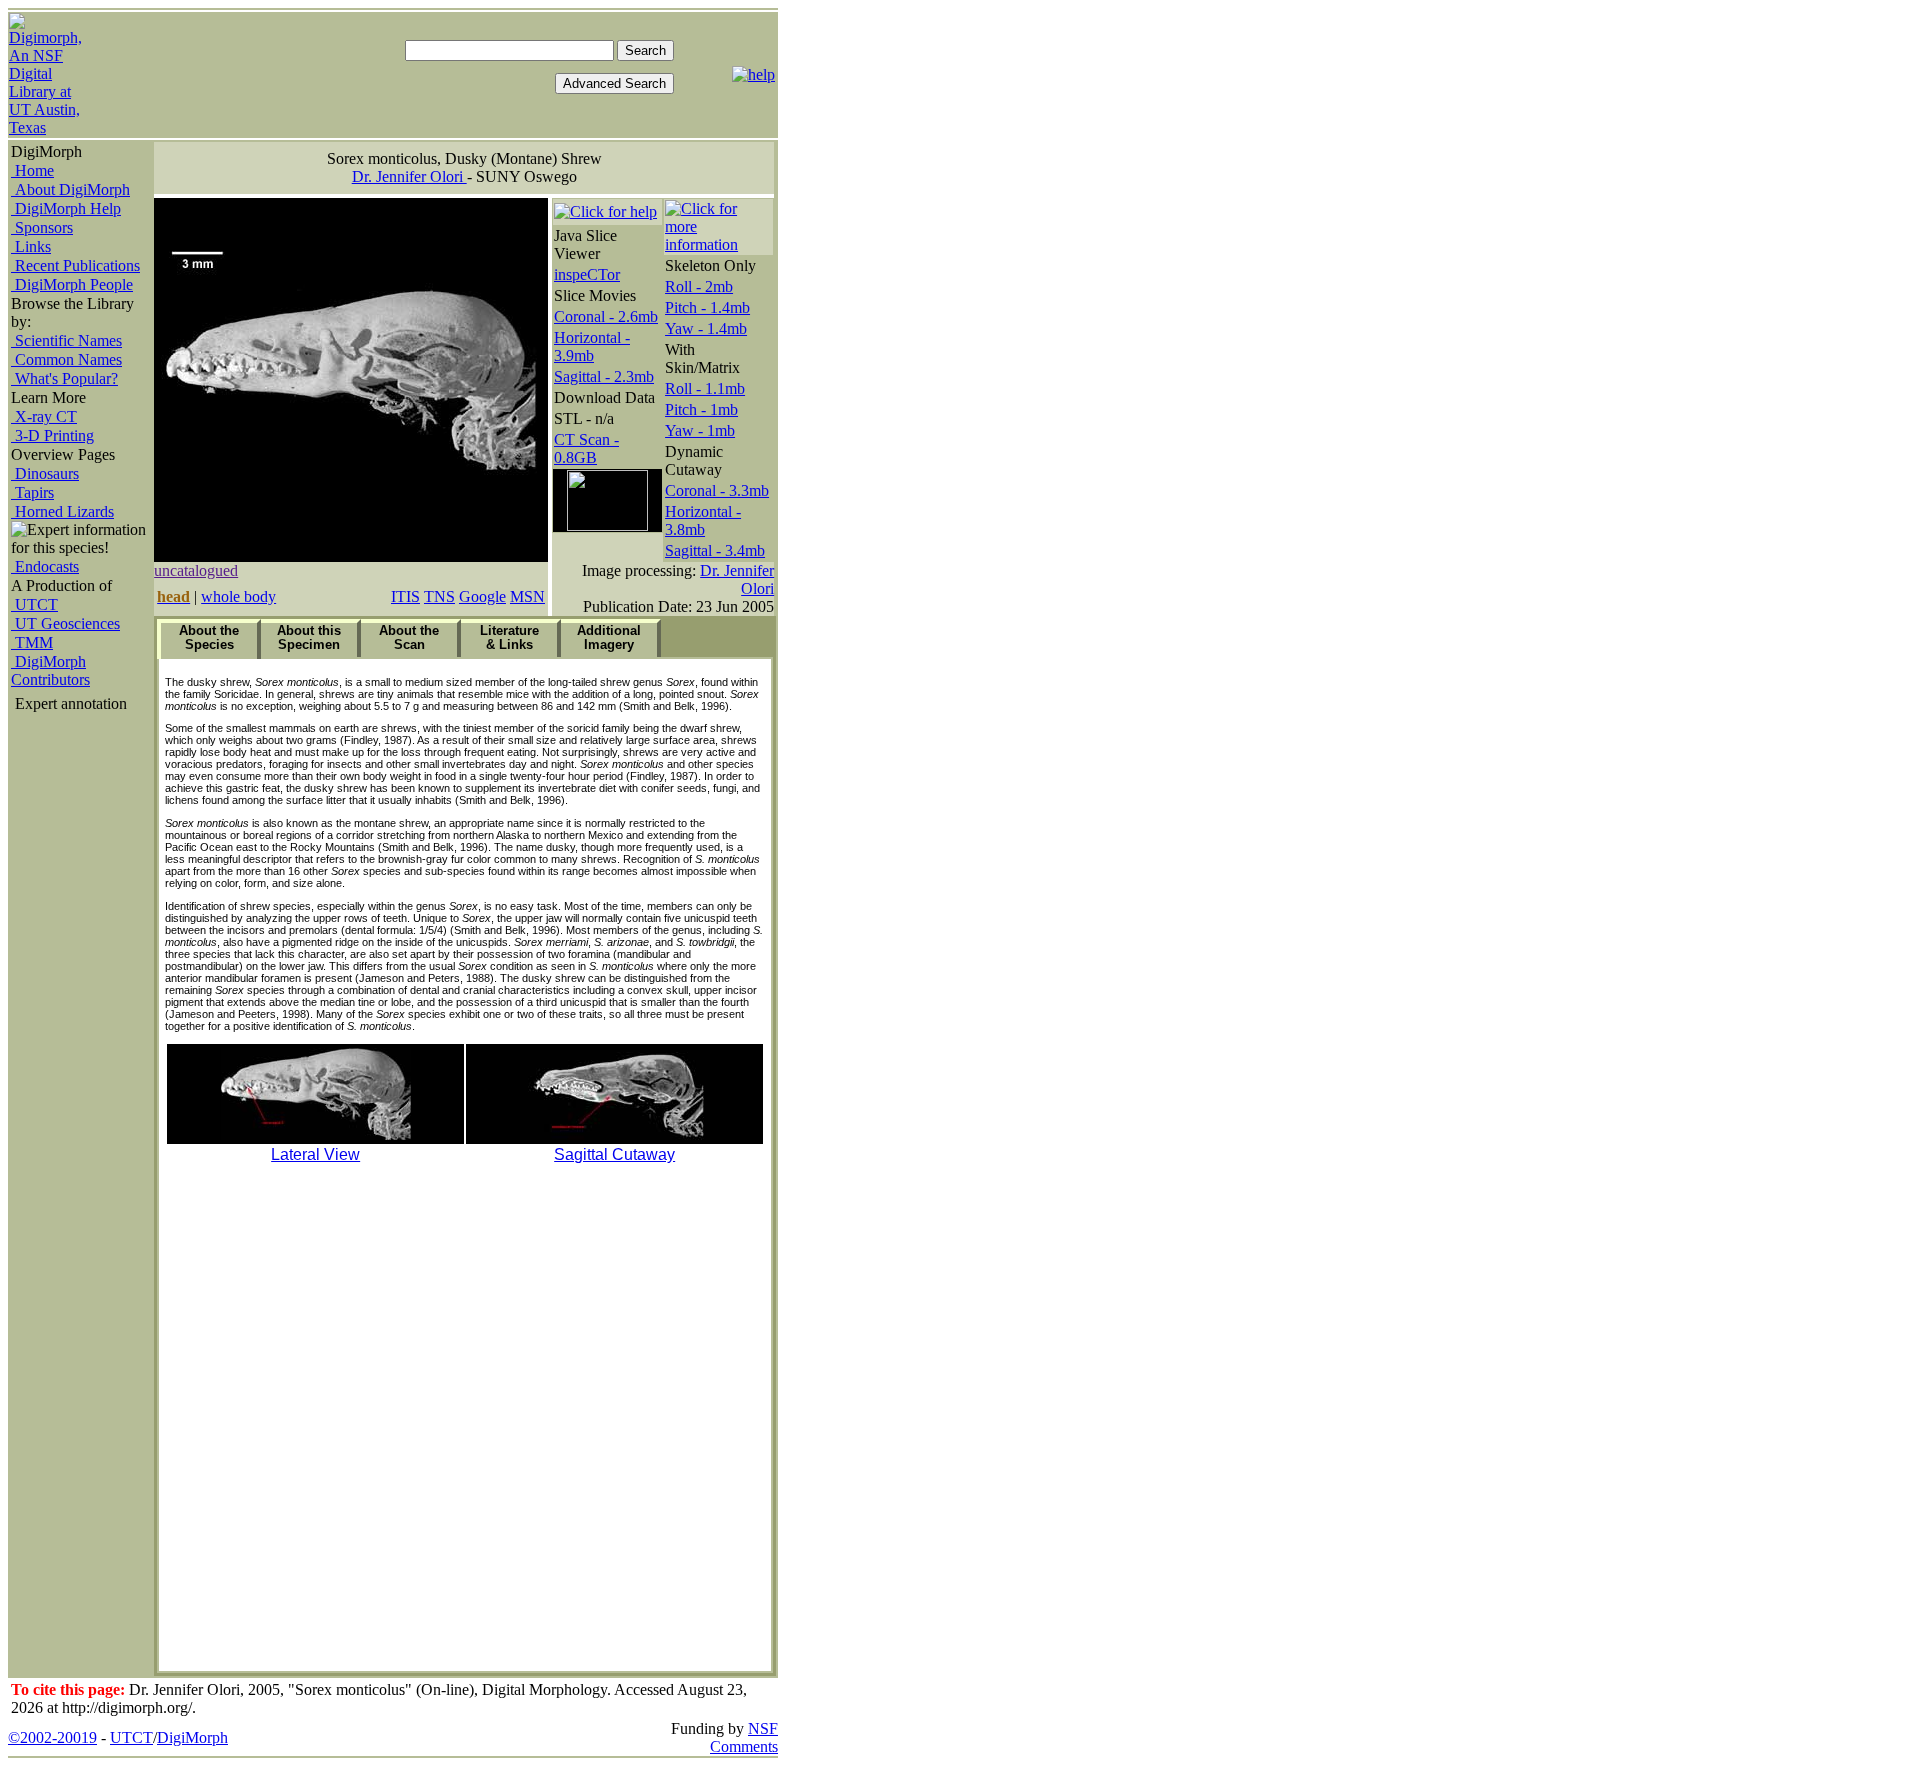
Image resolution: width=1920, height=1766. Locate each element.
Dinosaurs (45, 473)
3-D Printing (52, 435)
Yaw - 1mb (700, 430)
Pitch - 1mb (701, 409)
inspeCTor (587, 274)
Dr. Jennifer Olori (409, 176)
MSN (527, 596)
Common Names (66, 359)
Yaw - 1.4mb (706, 328)
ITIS (405, 596)
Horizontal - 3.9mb (592, 346)
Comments (744, 1746)
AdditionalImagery (609, 637)
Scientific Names (66, 340)
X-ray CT (44, 416)
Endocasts (45, 566)
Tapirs (32, 492)
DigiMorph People (72, 284)
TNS (439, 596)
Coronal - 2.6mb (606, 316)
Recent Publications (75, 265)
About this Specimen (309, 637)
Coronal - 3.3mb (717, 490)
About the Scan (409, 637)
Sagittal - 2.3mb (604, 376)
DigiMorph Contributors (50, 670)
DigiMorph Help (66, 208)
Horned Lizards (62, 511)
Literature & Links (509, 637)
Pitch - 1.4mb (707, 307)
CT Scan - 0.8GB (586, 448)
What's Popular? (64, 378)
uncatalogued (196, 570)
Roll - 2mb (699, 286)
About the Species (209, 637)
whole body (238, 596)
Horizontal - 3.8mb (703, 520)
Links (31, 246)
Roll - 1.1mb (705, 388)
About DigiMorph (70, 189)
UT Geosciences (65, 623)
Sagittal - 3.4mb (715, 550)
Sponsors (42, 227)
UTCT (34, 604)
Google (482, 596)
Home (32, 170)
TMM (32, 642)
